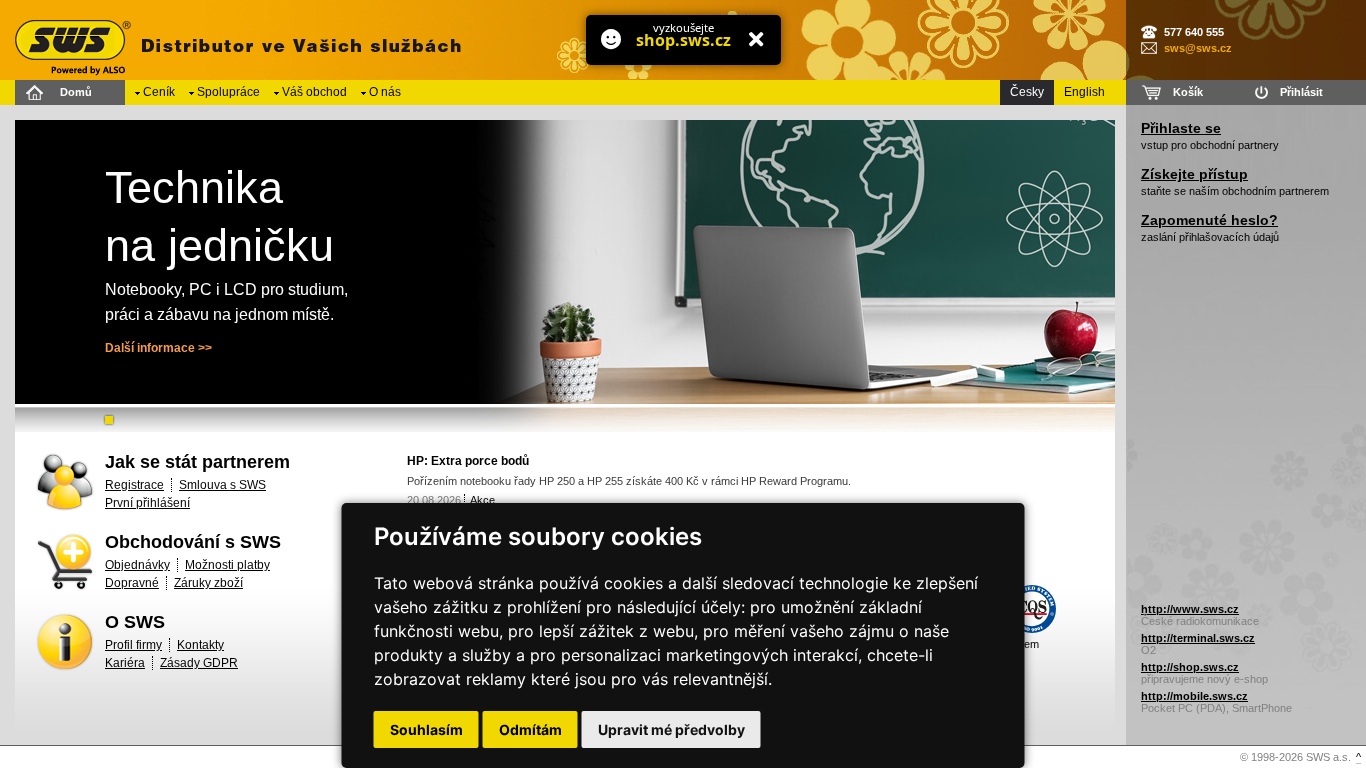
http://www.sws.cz (1190, 609)
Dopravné (132, 583)
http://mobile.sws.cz (1194, 696)
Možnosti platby (227, 565)
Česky (1027, 92)
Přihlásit (1301, 92)
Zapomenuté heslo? (1209, 220)
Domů (76, 92)
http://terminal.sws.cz (1198, 638)
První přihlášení (147, 503)
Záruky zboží (208, 583)
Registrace (134, 485)
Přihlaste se (1181, 128)
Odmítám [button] (530, 729)
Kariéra (125, 663)
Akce (482, 500)
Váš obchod (314, 92)
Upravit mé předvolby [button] (671, 729)
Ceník (159, 92)
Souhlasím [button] (426, 729)
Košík (1188, 92)
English (1084, 92)
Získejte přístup (1194, 174)
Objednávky (137, 565)
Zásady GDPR (199, 663)
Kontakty (200, 645)
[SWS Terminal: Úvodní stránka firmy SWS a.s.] (235, 40)
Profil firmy (133, 645)
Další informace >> (158, 348)
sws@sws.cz (1198, 48)
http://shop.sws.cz (1190, 667)
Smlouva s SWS (222, 485)
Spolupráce (228, 92)
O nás (385, 92)
